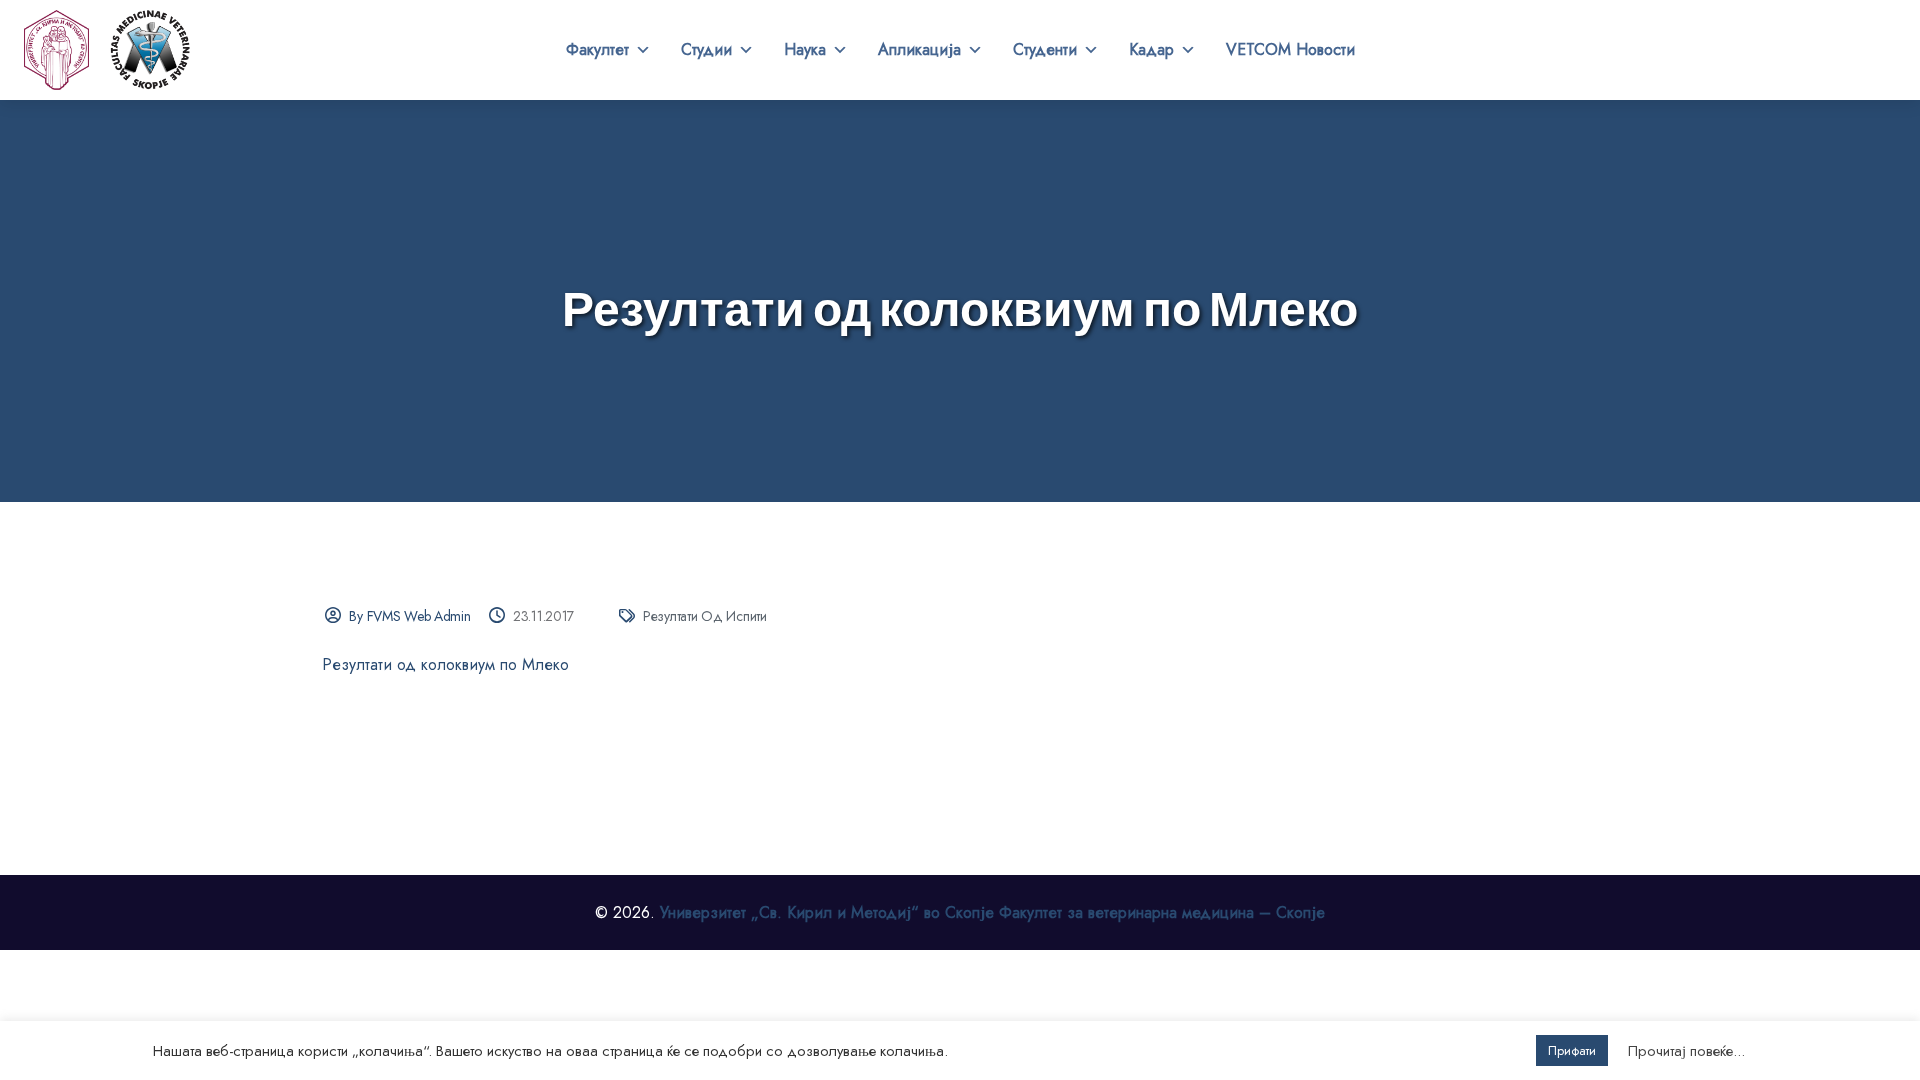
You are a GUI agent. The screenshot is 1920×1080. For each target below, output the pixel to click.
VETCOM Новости (1290, 49)
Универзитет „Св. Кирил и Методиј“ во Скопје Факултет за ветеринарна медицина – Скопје (150, 50)
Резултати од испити (705, 616)
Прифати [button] (1572, 1050)
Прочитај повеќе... (1686, 1051)
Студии (706, 49)
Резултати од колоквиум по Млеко (445, 664)
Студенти (1045, 49)
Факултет (597, 49)
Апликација (919, 49)
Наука (805, 49)
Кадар (1151, 49)
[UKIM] (56, 50)
